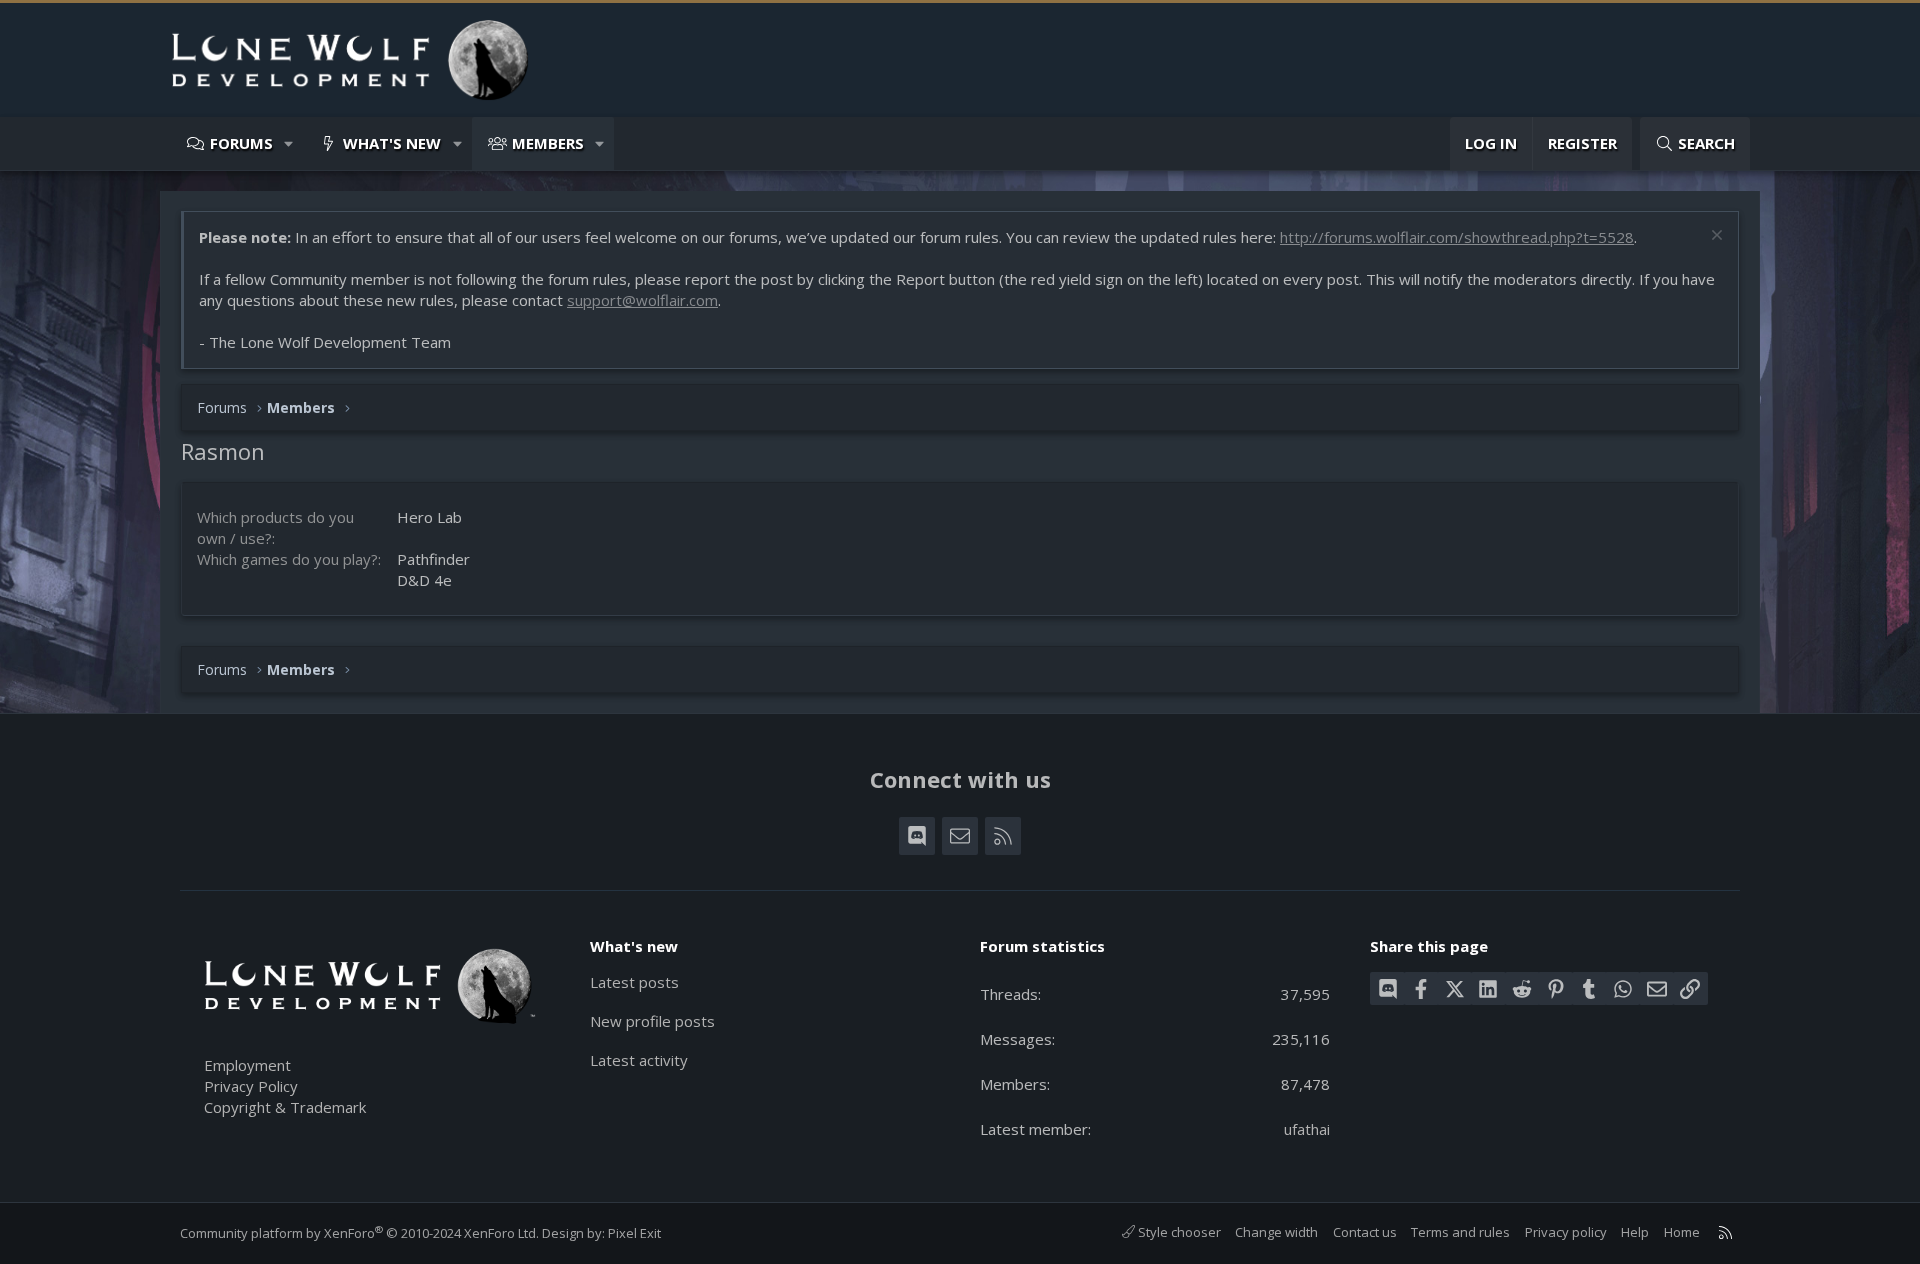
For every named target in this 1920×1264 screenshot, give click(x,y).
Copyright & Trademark (285, 1107)
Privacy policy (1566, 1232)
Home (1682, 1232)
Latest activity (639, 1060)
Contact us (1365, 1232)
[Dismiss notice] (1714, 237)
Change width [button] (1276, 1232)
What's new (392, 143)
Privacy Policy (251, 1086)
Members (548, 143)
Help (1635, 1232)
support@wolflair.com (642, 300)
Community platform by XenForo (359, 1233)
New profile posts (652, 1021)
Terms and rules (1460, 1232)
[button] (289, 143)
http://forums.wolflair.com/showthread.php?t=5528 (1457, 237)
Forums (241, 143)
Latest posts (634, 982)
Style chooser (1178, 1232)
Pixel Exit (634, 1233)
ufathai (1307, 1129)
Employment (247, 1065)
